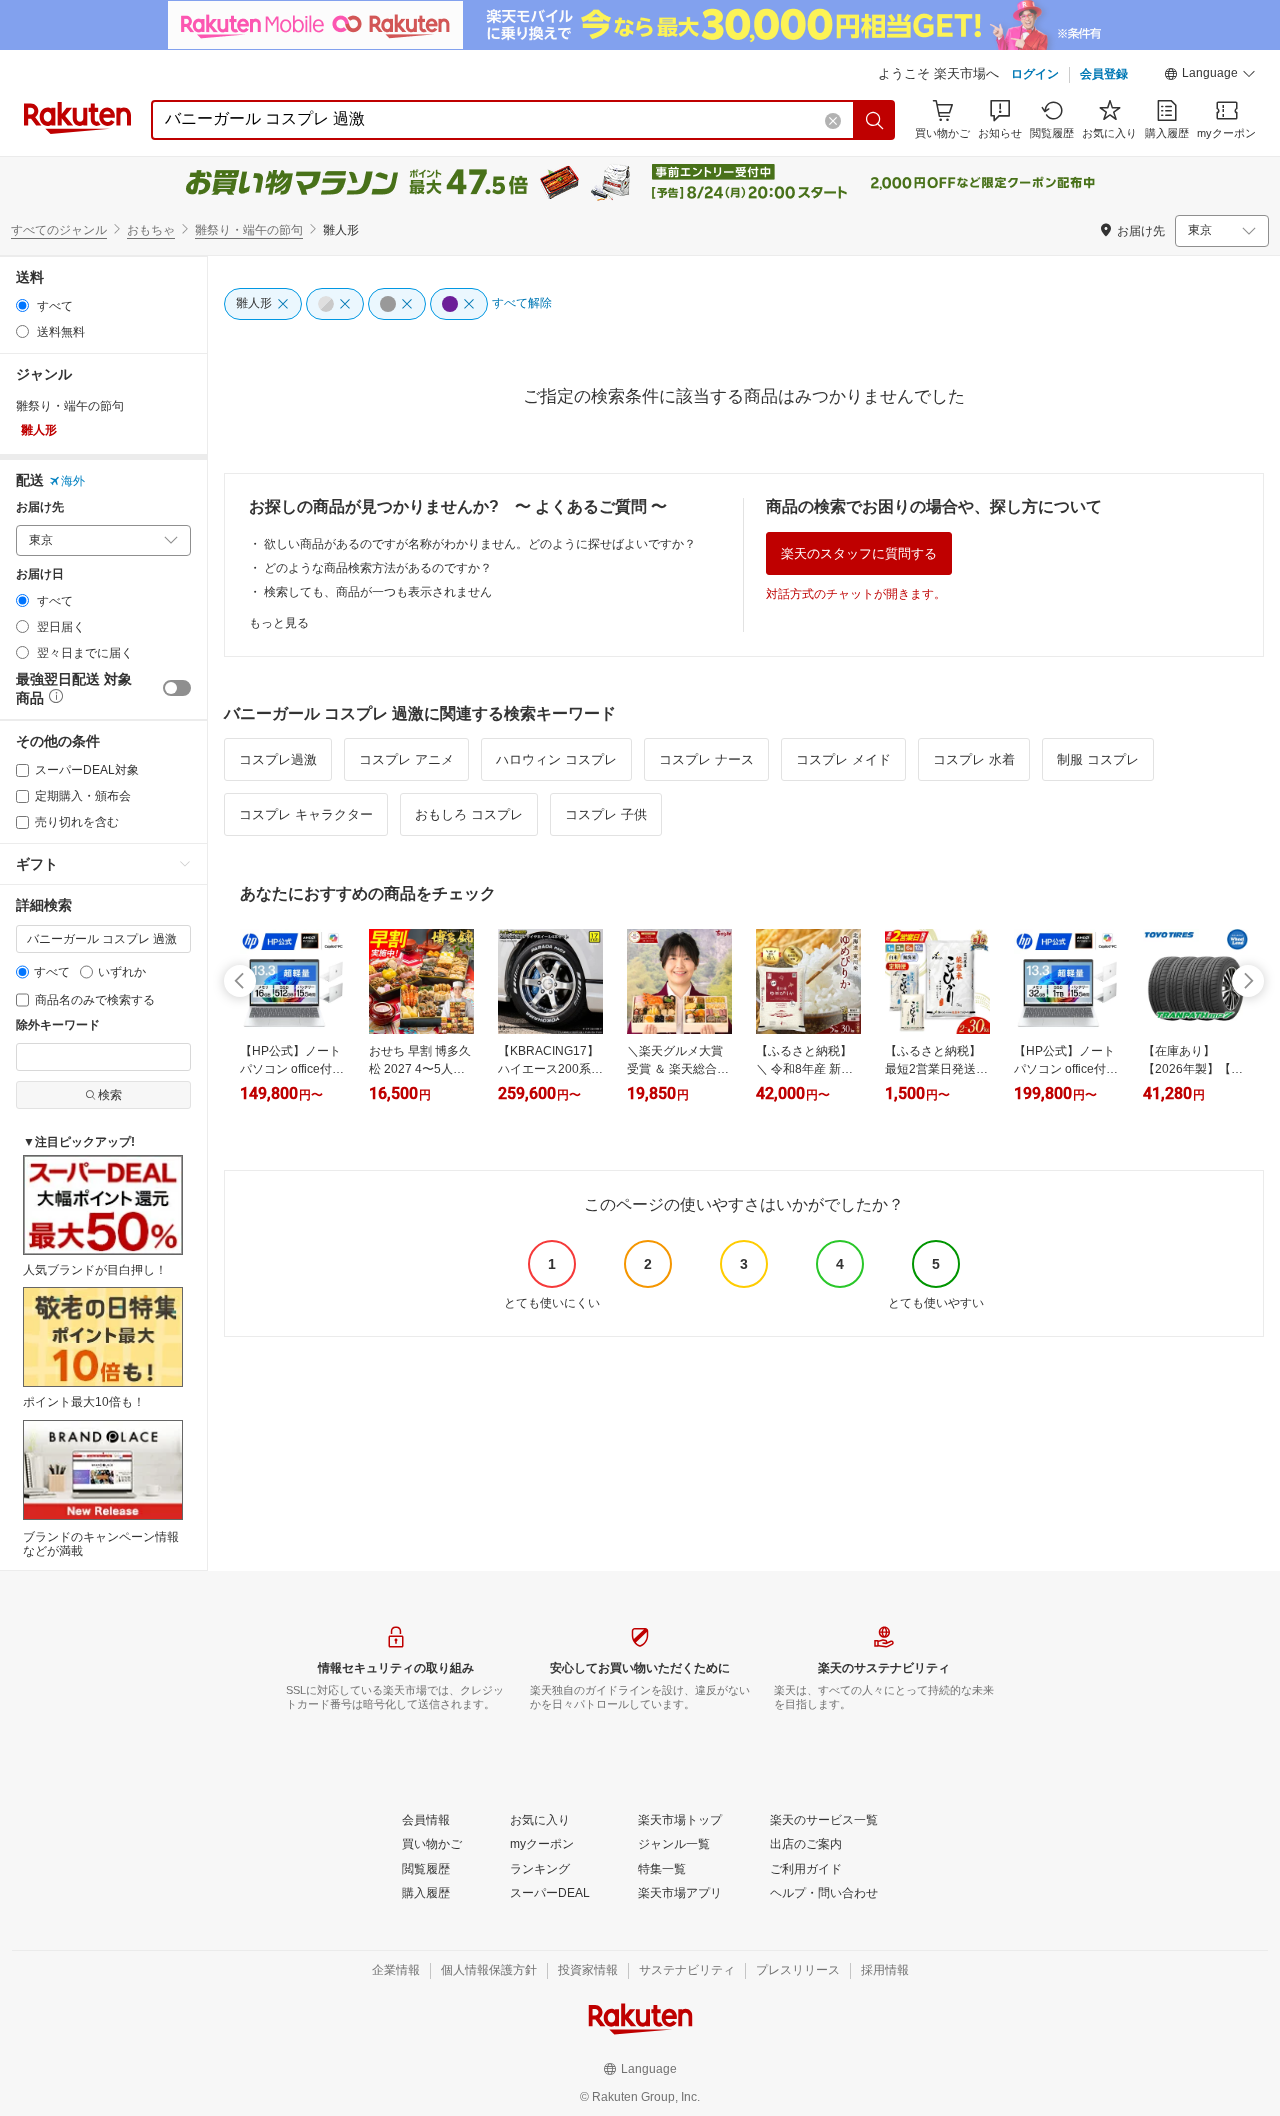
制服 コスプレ (1098, 759)
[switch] (177, 688)
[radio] (22, 305)
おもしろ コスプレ (469, 814)
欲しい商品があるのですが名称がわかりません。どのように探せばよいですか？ (480, 544)
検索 (110, 1095)
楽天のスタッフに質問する (859, 553)
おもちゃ (151, 230)
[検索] (875, 120)
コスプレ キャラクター (306, 814)
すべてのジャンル (59, 230)
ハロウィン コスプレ (556, 759)
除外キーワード (58, 1025)
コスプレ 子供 (606, 814)
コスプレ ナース (706, 759)
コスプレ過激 (278, 759)
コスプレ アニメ (406, 759)
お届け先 (40, 507)
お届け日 (40, 574)
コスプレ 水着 (974, 759)
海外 (73, 481)
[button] (1210, 76)
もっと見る (279, 623)
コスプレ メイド (843, 759)
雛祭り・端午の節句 (249, 230)
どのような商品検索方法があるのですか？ (378, 568)
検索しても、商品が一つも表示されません (378, 592)
